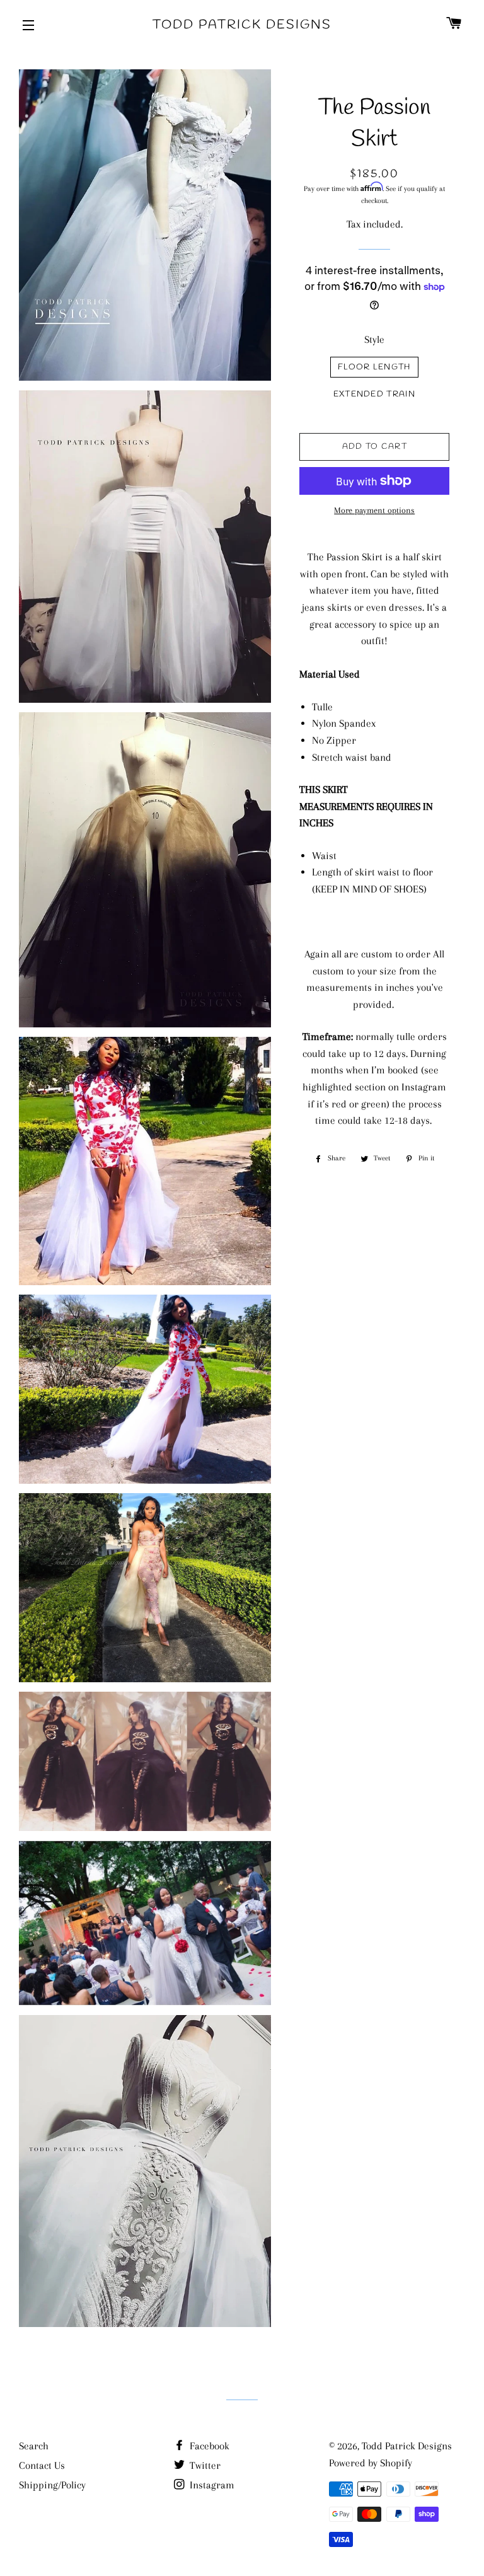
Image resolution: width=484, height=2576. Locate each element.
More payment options (374, 510)
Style (374, 339)
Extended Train (374, 394)
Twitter (204, 2465)
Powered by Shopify (371, 2463)
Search (34, 2446)
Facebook (208, 2446)
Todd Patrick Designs (242, 25)
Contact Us (42, 2465)
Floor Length (374, 367)
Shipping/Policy (52, 2485)
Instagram (211, 2485)
